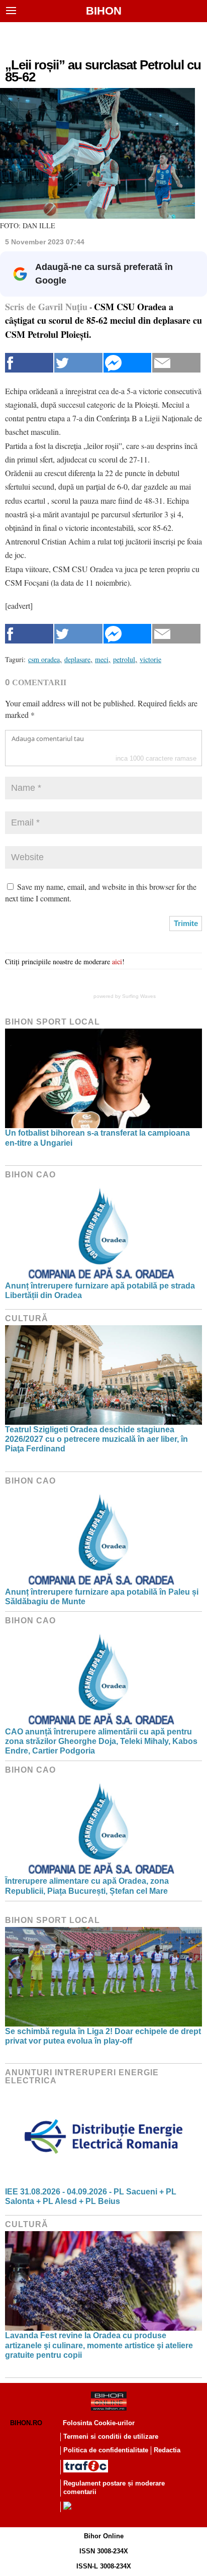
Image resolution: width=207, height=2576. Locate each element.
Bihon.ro (26, 2423)
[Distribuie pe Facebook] (29, 363)
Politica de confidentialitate (106, 2450)
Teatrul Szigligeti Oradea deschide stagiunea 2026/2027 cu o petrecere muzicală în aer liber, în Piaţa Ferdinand (96, 1439)
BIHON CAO (30, 1175)
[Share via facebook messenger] (128, 363)
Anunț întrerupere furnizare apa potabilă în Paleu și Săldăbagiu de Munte (102, 1597)
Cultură (27, 1318)
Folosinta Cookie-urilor (99, 2423)
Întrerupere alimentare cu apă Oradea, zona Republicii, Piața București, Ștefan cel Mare (87, 1886)
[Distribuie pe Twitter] (78, 363)
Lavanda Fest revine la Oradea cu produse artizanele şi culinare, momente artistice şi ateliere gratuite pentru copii (99, 2345)
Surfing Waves (139, 996)
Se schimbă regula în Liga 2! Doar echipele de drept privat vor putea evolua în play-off (103, 2036)
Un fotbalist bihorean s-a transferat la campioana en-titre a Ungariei (97, 1138)
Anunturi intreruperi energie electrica (82, 2077)
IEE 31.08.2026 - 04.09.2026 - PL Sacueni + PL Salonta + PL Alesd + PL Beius (91, 2196)
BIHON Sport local (53, 1022)
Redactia (167, 2450)
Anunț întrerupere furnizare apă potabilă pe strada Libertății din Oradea (100, 1291)
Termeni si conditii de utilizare (111, 2436)
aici (117, 961)
